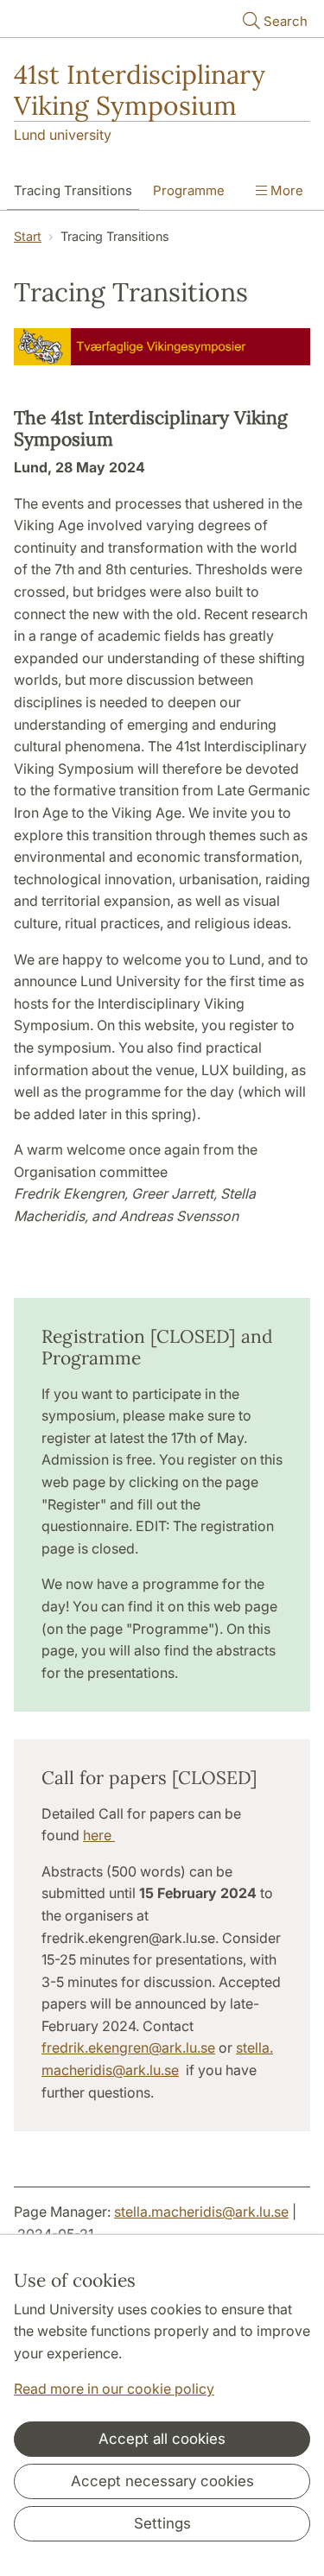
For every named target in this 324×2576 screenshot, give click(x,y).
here (99, 1835)
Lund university (63, 135)
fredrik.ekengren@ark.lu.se (128, 2048)
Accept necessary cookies (162, 2481)
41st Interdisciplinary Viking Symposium (140, 90)
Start (28, 236)
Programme (189, 190)
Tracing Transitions (73, 190)
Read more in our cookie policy (114, 2389)
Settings (162, 2523)
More (285, 190)
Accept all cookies (162, 2439)
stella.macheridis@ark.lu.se (201, 2212)
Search (286, 21)
